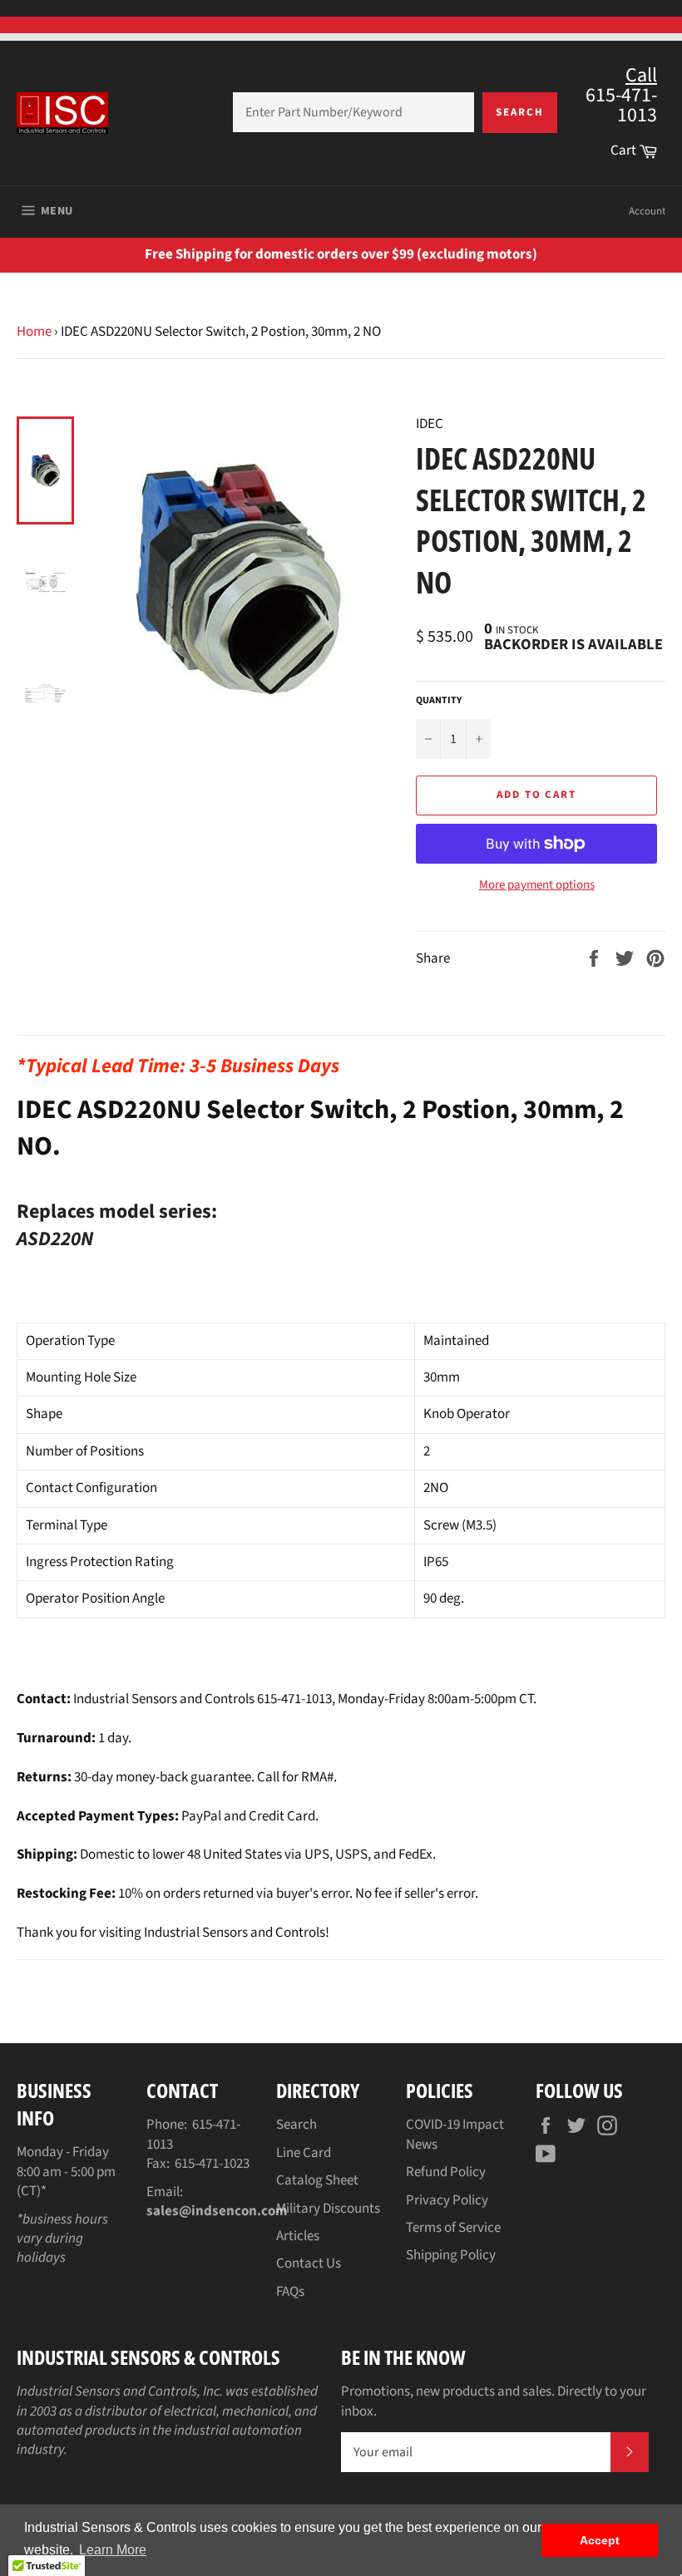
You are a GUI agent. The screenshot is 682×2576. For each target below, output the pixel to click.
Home (34, 332)
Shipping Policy (451, 2255)
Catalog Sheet (317, 2180)
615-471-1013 (193, 2134)
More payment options (537, 885)
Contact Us (309, 2263)
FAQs (290, 2292)
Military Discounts (328, 2209)
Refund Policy (446, 2172)
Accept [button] (600, 2540)
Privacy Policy (447, 2200)
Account (647, 211)
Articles (298, 2236)
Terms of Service (453, 2228)
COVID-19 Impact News (455, 2134)
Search (520, 112)
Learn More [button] (113, 2550)
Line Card (304, 2153)
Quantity (439, 701)
